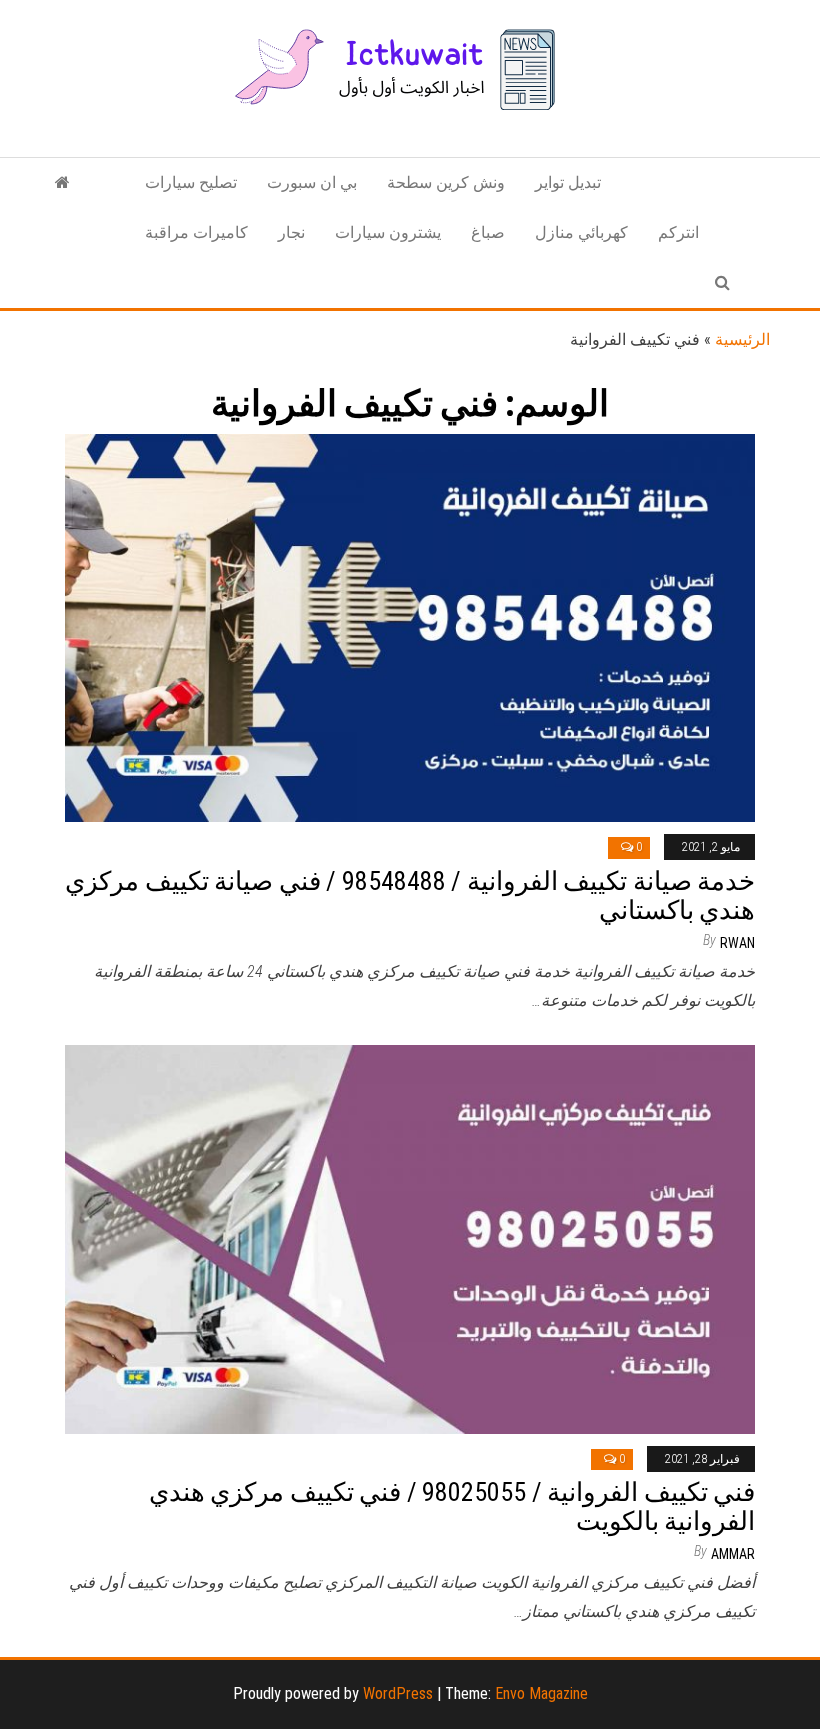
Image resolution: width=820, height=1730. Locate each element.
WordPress (398, 1693)
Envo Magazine (541, 1693)
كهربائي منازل (581, 232)
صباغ (488, 232)
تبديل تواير (568, 182)
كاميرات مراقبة (196, 232)
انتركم (678, 232)
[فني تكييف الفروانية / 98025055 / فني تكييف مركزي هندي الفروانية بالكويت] (410, 1238)
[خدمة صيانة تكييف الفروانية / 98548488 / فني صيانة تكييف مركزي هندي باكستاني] (410, 626)
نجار (291, 232)
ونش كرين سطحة (446, 182)
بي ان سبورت (312, 182)
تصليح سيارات (191, 182)
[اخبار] (62, 183)
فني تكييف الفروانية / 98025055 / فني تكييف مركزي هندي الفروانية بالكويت (452, 1506)
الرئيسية (742, 339)
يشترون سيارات (388, 232)
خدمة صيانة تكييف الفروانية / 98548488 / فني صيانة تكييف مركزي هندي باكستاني (410, 895)
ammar (733, 1554)
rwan (737, 943)
